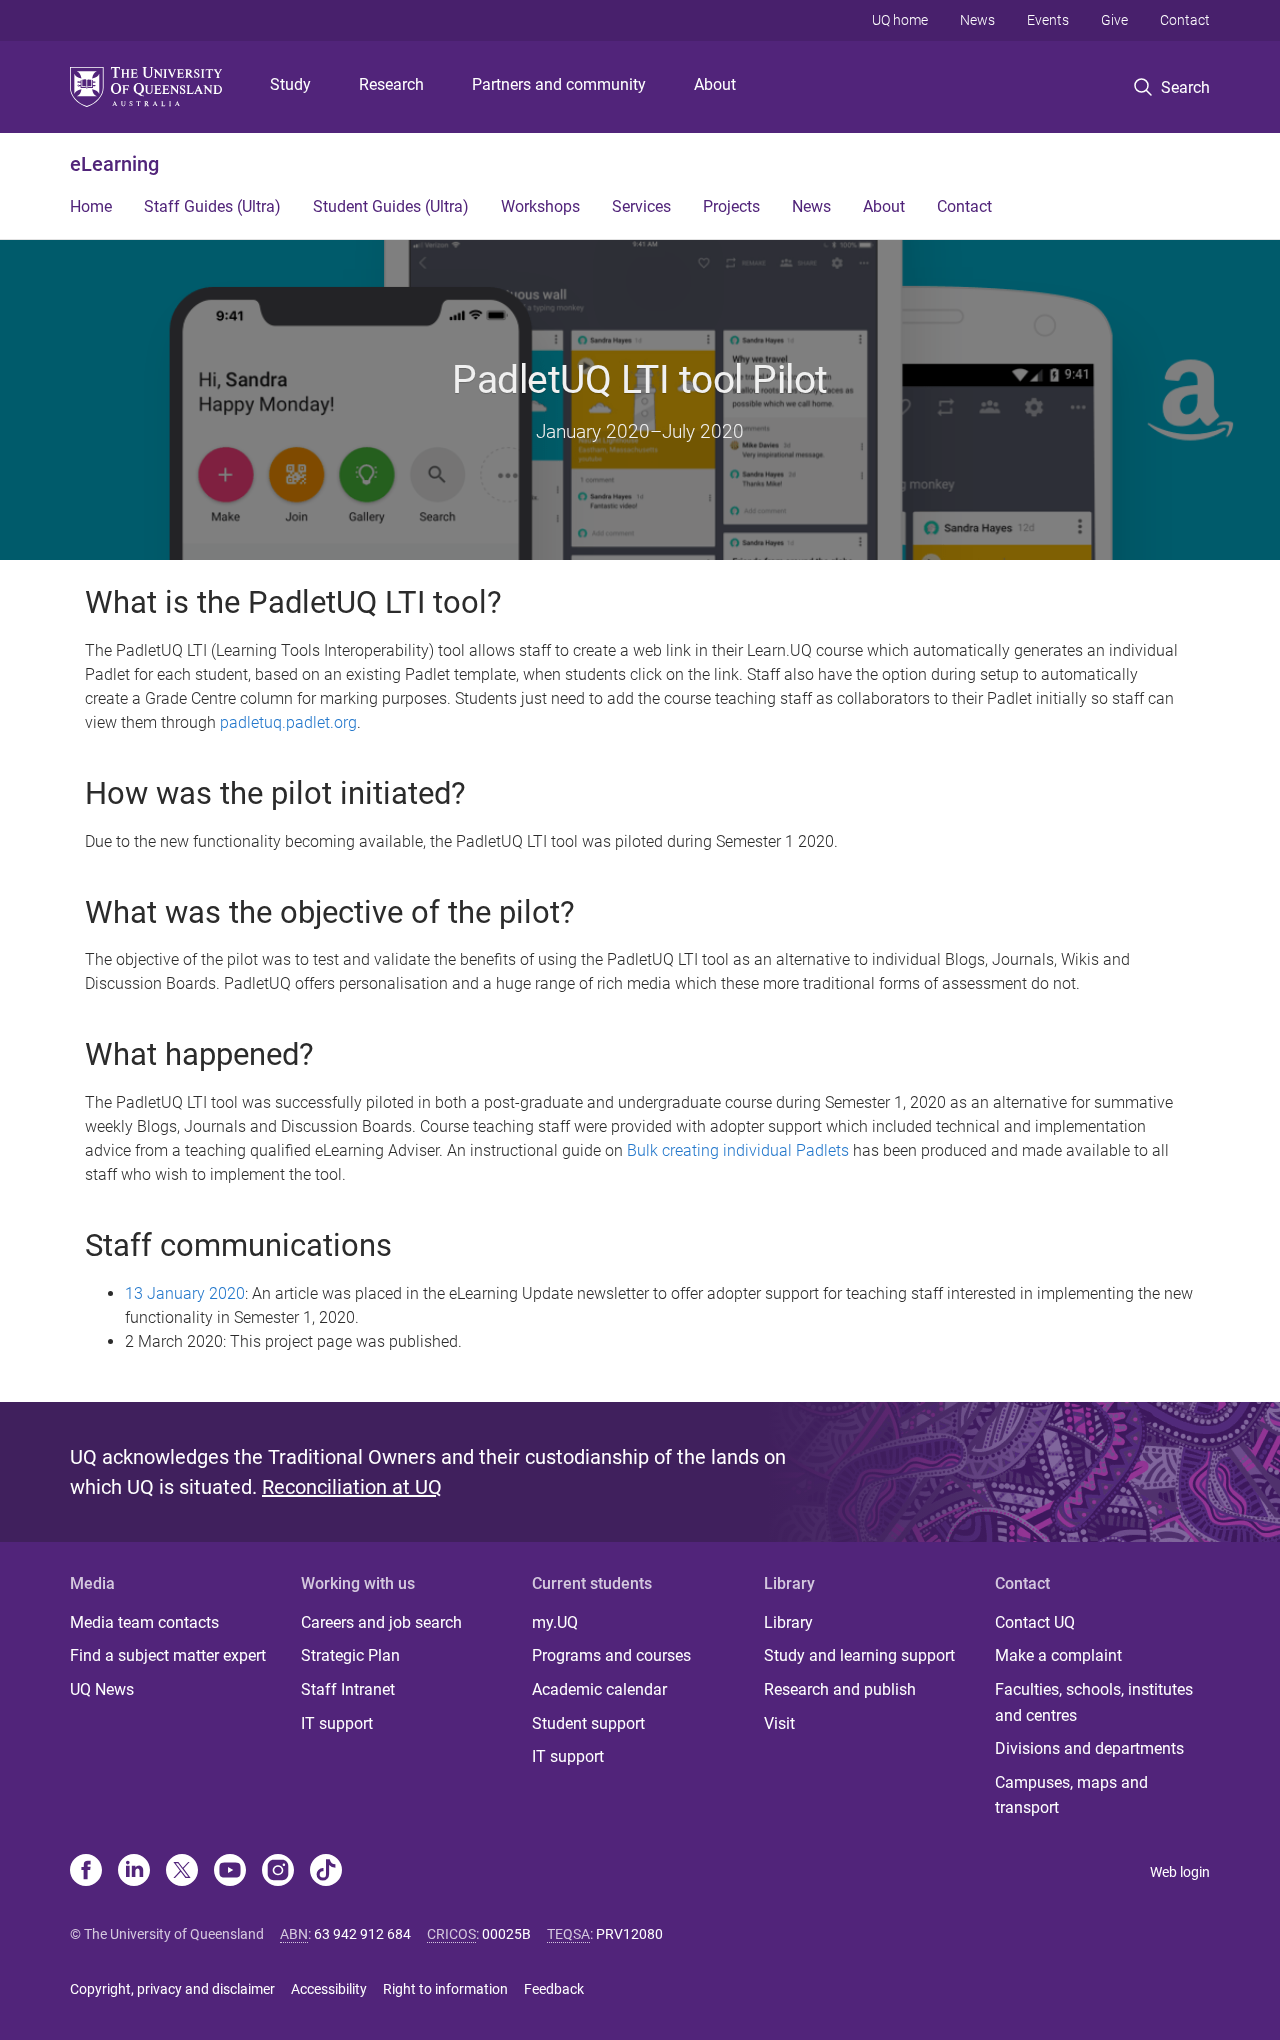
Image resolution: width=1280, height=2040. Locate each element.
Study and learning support (859, 1655)
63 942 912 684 (362, 1934)
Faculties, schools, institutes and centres (1094, 1702)
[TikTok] (326, 1872)
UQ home (900, 20)
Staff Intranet (348, 1689)
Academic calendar (599, 1689)
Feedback (554, 1989)
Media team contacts (144, 1622)
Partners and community (559, 84)
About (715, 84)
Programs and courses (611, 1655)
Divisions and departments (1089, 1748)
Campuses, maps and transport (1071, 1795)
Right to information (445, 1989)
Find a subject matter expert (168, 1655)
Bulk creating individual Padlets (738, 1150)
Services (641, 206)
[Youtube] (230, 1872)
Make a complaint (1058, 1655)
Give (1114, 20)
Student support (588, 1723)
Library (788, 1622)
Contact (1185, 20)
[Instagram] (278, 1872)
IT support (337, 1723)
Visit (779, 1723)
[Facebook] (86, 1872)
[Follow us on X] (182, 1872)
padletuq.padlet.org (288, 722)
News (977, 20)
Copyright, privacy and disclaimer (172, 1989)
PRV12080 (629, 1934)
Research (391, 84)
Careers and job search (381, 1622)
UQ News (102, 1689)
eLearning (114, 164)
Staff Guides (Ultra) (212, 206)
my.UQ (555, 1622)
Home (91, 206)
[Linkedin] (134, 1872)
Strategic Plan (350, 1655)
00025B (506, 1934)
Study (290, 84)
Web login (1180, 1872)
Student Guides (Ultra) (391, 206)
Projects (731, 206)
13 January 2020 (185, 1293)
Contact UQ (1035, 1622)
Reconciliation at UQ (352, 1487)
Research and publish (840, 1689)
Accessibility (329, 1989)
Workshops (540, 206)
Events (1048, 20)
